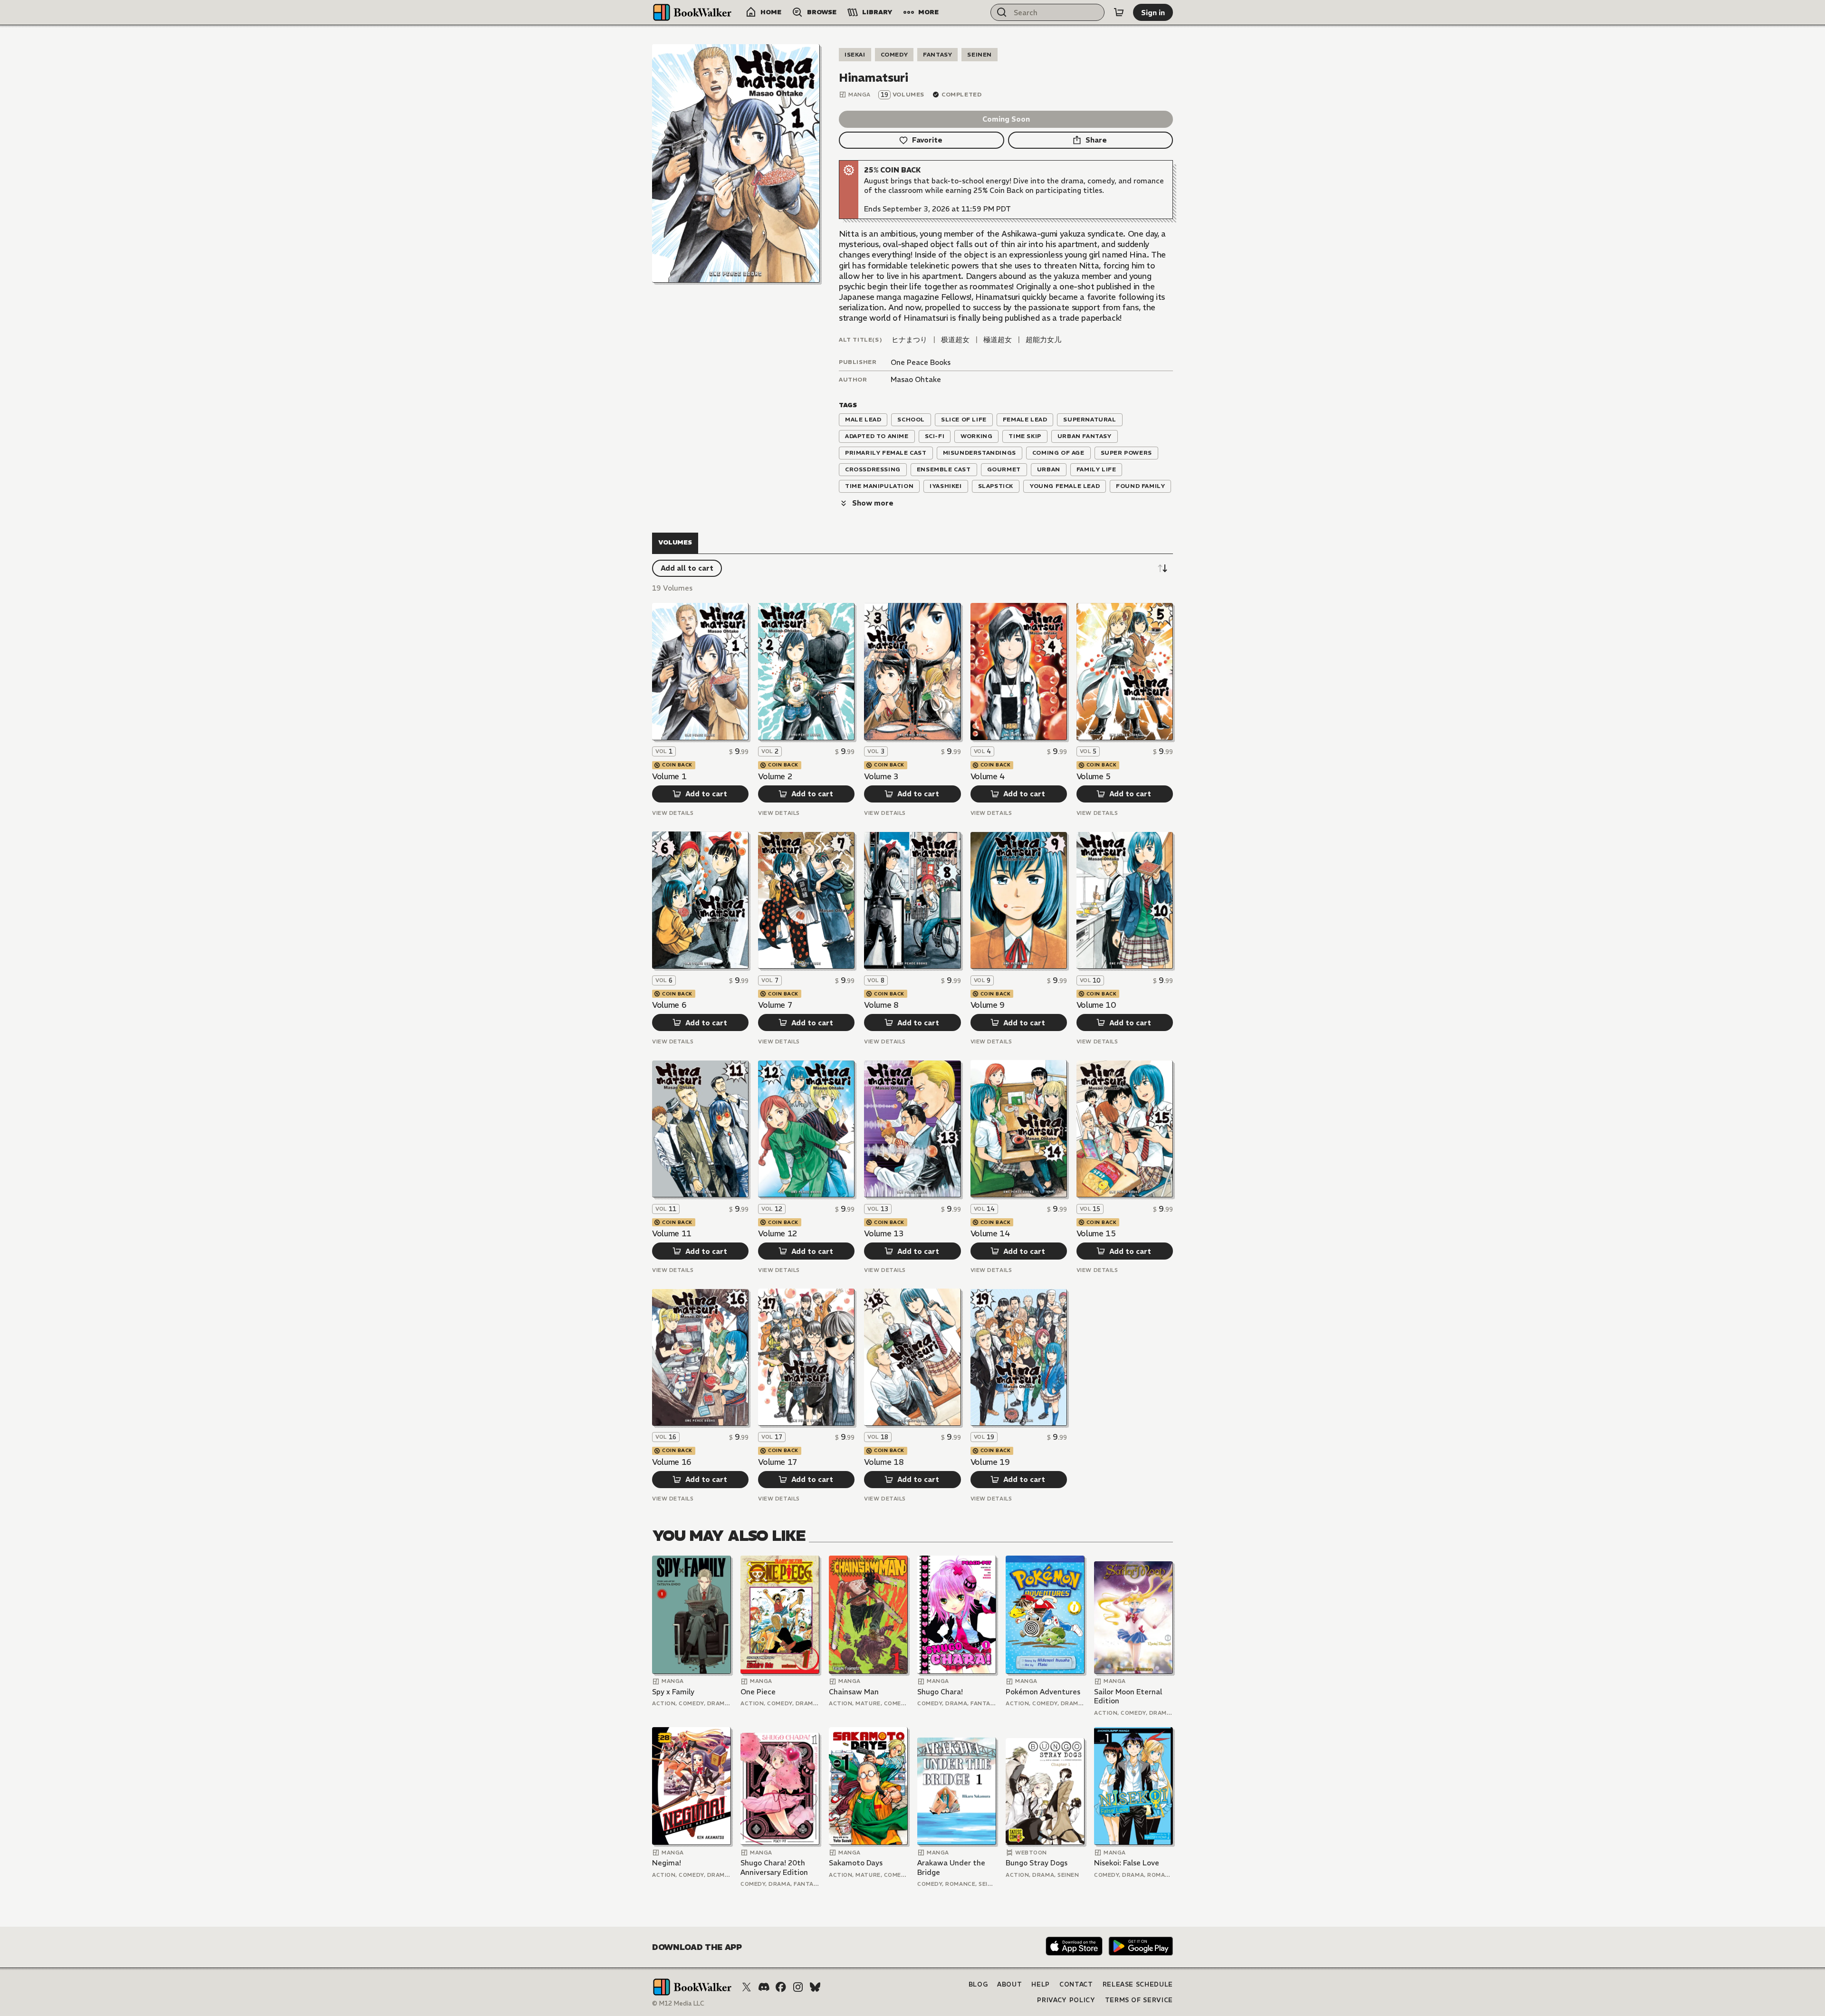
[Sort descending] (1162, 568)
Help (1041, 1984)
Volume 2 (775, 776)
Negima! (667, 1863)
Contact (1076, 1984)
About (1009, 1984)
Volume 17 (778, 1462)
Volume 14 (990, 1233)
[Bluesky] (815, 1987)
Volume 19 (990, 1462)
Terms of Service (1139, 2000)
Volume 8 (881, 1005)
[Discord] (764, 1987)
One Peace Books (921, 362)
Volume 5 (1094, 776)
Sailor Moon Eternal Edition (1128, 1696)
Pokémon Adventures (1043, 1692)
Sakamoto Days (856, 1863)
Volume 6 (669, 1005)
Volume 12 (778, 1233)
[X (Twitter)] (747, 1987)
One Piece (758, 1692)
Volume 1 (669, 776)
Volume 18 (884, 1462)
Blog (978, 1984)
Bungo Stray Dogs (1037, 1863)
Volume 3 (881, 776)
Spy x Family (673, 1692)
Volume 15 (1096, 1233)
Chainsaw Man (854, 1692)
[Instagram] (798, 1987)
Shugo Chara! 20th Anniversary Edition (774, 1868)
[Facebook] (781, 1987)
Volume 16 (672, 1462)
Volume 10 (1096, 1005)
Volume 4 (988, 776)
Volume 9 (988, 1005)
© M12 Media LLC (678, 2003)
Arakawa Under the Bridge (951, 1868)
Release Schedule (1138, 1984)
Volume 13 (884, 1233)
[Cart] (1119, 12)
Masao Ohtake (916, 379)
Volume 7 (775, 1005)
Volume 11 (672, 1233)
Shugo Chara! (940, 1692)
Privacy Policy (1066, 2000)
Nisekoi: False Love (1127, 1863)
